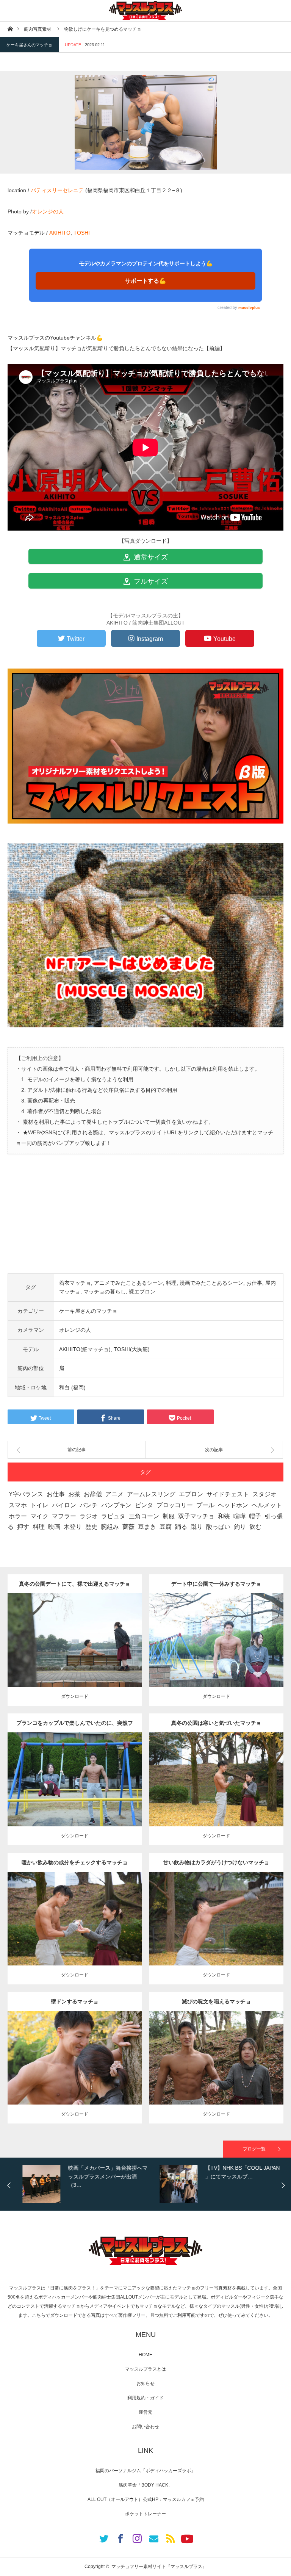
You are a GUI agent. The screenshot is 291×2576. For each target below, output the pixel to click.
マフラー (64, 1516)
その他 (76, 1631)
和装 (224, 1516)
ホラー (18, 1516)
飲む (255, 1527)
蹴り (197, 1527)
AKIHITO (60, 233)
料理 (171, 1283)
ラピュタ (113, 1516)
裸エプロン (142, 1292)
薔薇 (128, 1527)
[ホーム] (10, 29)
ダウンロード (75, 1696)
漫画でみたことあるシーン (211, 1283)
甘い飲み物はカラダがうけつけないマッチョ (216, 1862)
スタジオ (264, 1494)
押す (23, 1527)
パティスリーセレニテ (57, 190)
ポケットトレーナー (145, 2514)
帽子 (255, 1516)
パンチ (89, 1505)
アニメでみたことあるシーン (128, 1283)
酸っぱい (218, 1527)
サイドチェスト (228, 1494)
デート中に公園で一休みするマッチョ (216, 1584)
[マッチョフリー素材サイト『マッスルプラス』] (145, 11)
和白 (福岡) (72, 1387)
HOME (145, 2355)
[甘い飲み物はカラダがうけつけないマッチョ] (217, 1932)
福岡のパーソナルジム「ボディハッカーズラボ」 (145, 2471)
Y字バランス (26, 1494)
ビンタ (144, 1505)
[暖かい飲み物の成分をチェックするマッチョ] (75, 1932)
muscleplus (249, 308)
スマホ (18, 1505)
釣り (240, 1527)
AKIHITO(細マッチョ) (85, 1349)
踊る (181, 1527)
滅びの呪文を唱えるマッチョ (216, 2001)
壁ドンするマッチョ (75, 2001)
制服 (169, 1516)
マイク (39, 1516)
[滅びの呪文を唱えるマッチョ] (217, 2071)
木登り (73, 1527)
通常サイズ (150, 557)
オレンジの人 (48, 211)
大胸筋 (78, 1777)
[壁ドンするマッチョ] (75, 2071)
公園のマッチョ (52, 1631)
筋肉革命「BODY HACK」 (146, 2485)
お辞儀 (93, 1494)
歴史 (91, 1527)
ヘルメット (267, 1505)
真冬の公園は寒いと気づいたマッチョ (216, 1723)
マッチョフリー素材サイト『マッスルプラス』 (159, 2567)
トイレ (39, 1505)
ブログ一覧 (254, 2149)
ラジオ (89, 1516)
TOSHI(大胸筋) (132, 1349)
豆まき (147, 1527)
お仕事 (254, 1283)
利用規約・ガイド (145, 2398)
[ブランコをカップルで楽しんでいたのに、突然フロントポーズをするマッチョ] (75, 1793)
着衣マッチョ (75, 1283)
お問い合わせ (145, 2427)
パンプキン (116, 1505)
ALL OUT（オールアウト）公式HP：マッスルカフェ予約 (146, 2499)
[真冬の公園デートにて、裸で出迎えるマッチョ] (75, 1654)
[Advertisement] (145, 1220)
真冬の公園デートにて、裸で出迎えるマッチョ (75, 1584)
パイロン (64, 1505)
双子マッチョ (196, 1516)
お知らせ (145, 2383)
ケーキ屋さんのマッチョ (29, 45)
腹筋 (83, 2055)
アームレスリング (151, 1494)
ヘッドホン (233, 1505)
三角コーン (144, 1516)
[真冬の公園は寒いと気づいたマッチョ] (217, 1793)
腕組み (110, 1527)
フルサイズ (150, 581)
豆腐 (166, 1527)
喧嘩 (239, 1516)
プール (205, 1505)
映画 (54, 1527)
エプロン (191, 1494)
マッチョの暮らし (105, 1292)
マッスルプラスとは (145, 2369)
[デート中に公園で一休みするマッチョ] (217, 1654)
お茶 (74, 1494)
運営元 (145, 2412)
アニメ (114, 1494)
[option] (84, 2184)
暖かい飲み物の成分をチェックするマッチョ (75, 1862)
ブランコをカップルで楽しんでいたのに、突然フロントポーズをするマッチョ (75, 1726)
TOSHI (82, 233)
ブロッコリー (175, 1505)
